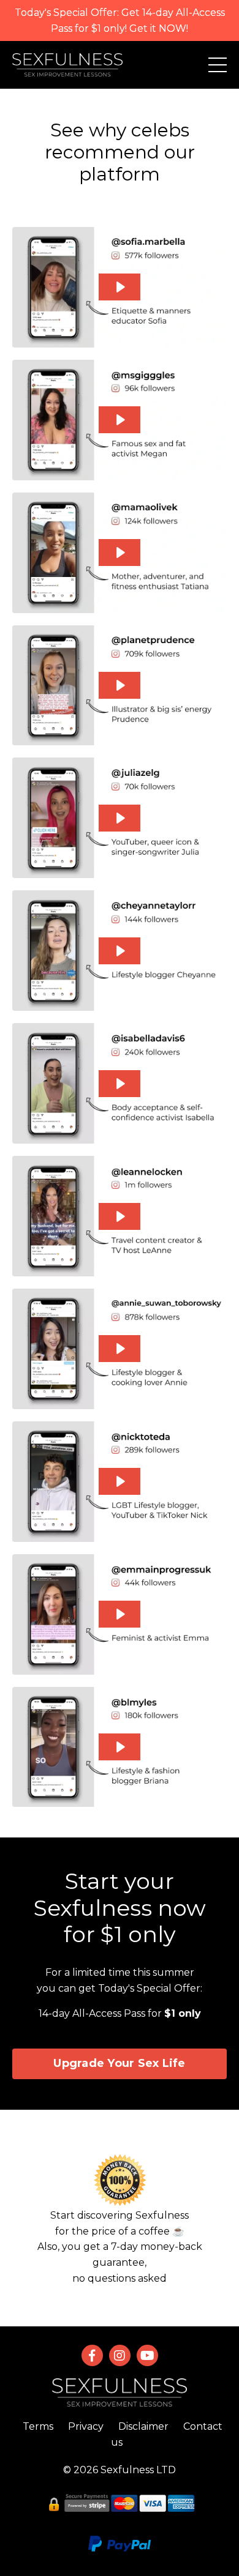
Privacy (86, 2426)
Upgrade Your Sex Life (119, 2063)
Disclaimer (143, 2426)
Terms (38, 2426)
